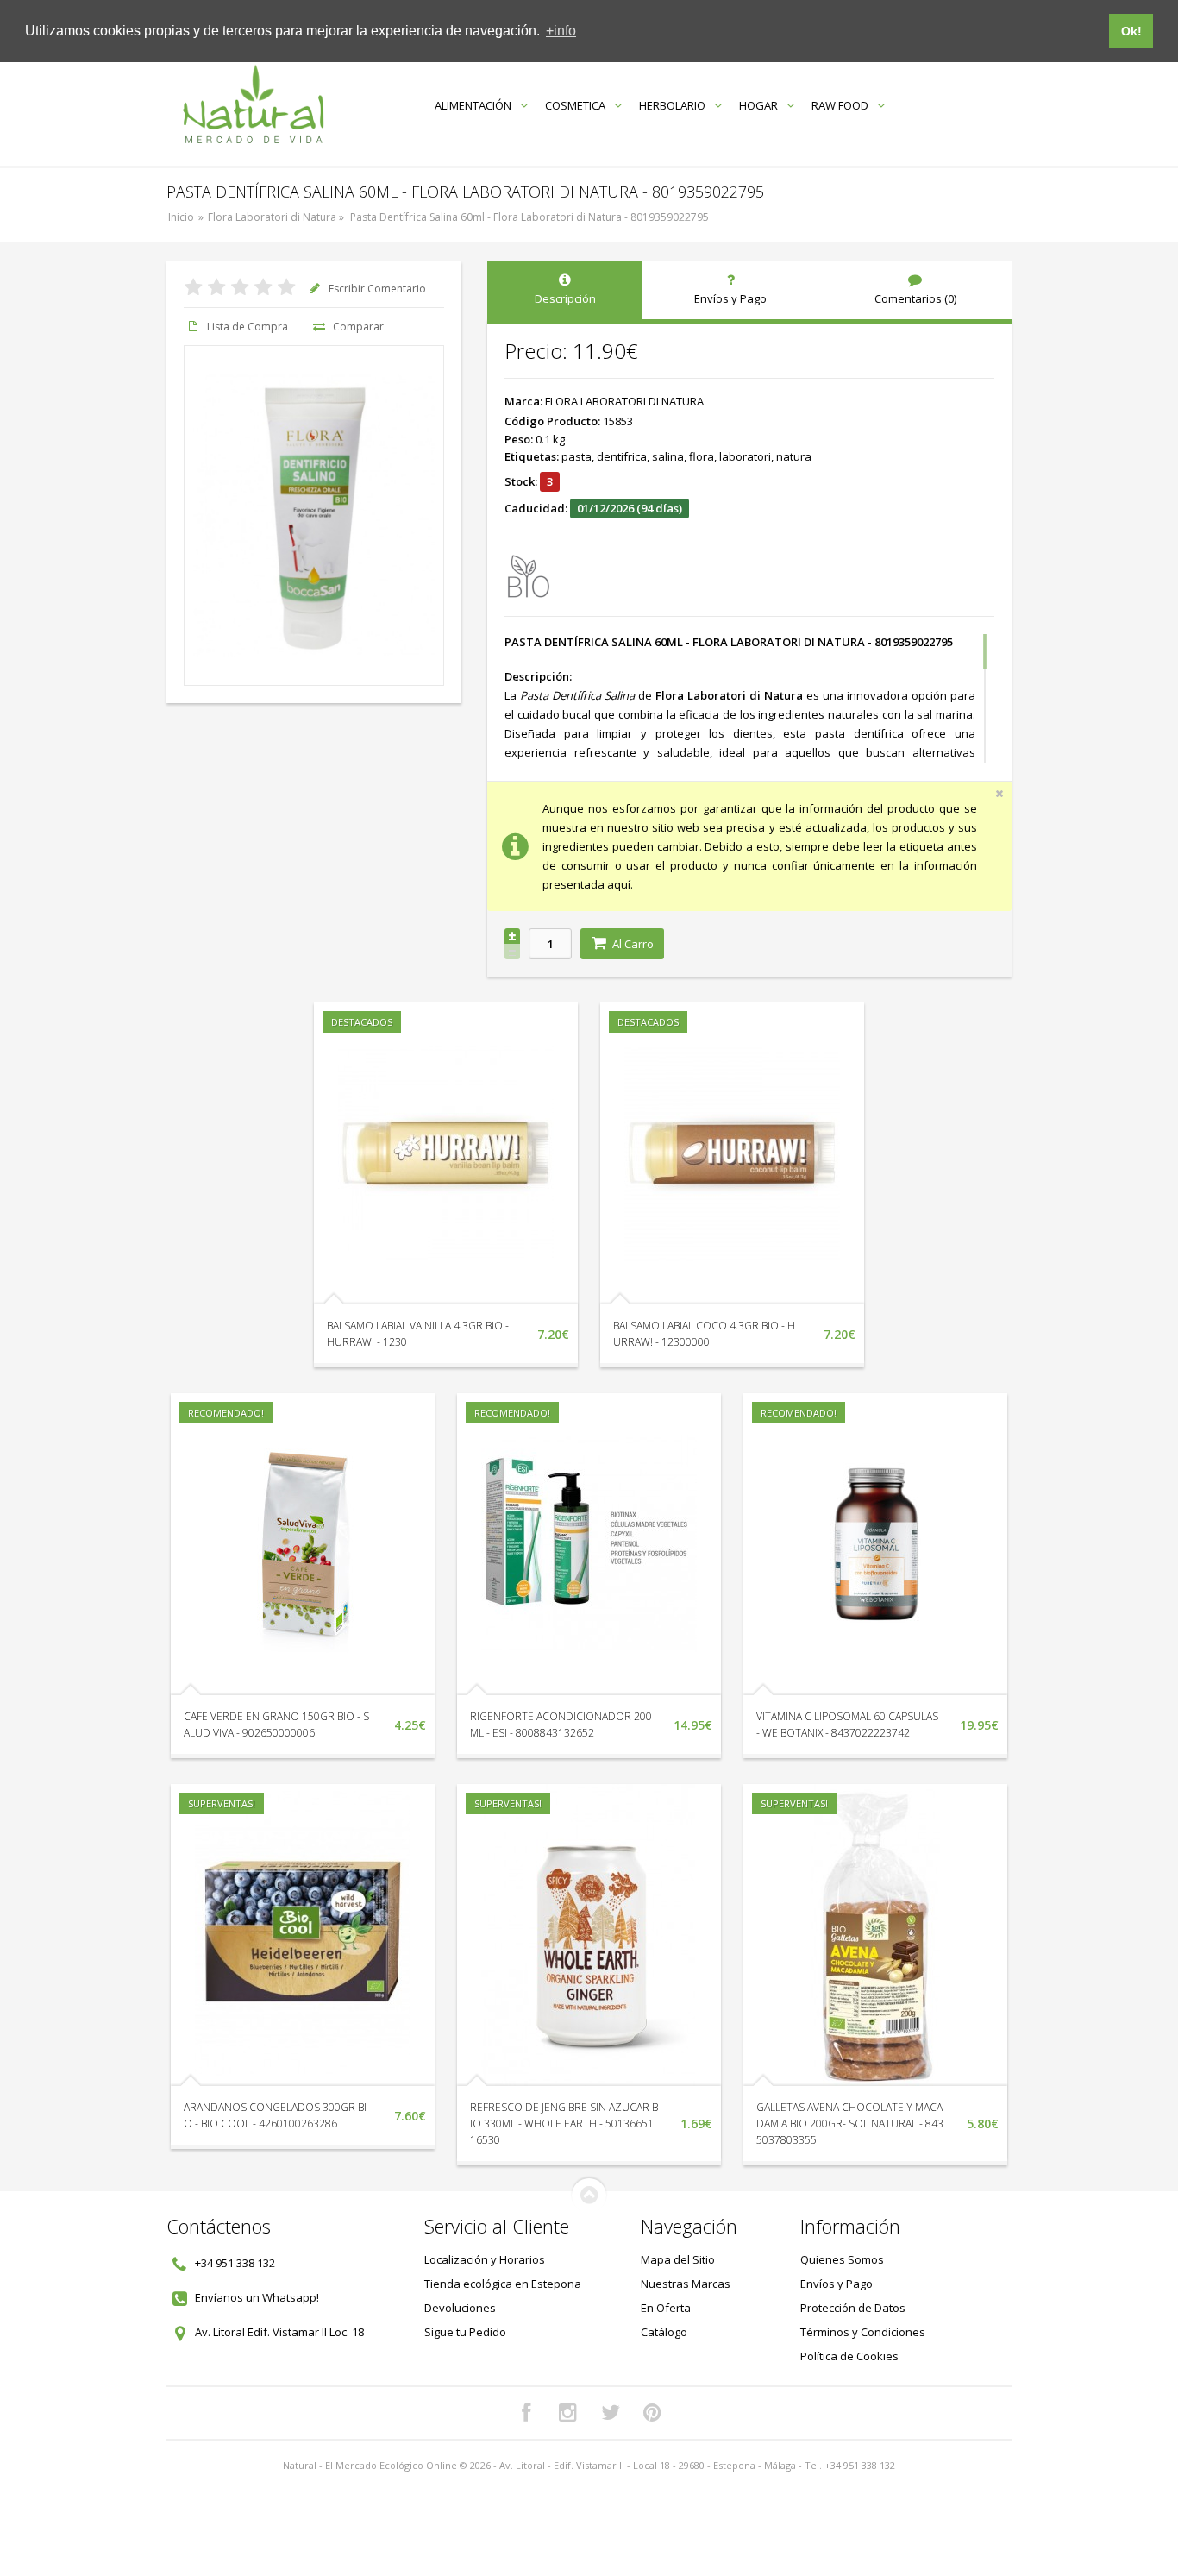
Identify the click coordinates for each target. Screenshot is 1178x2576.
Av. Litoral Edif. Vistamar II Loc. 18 (279, 2332)
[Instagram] (568, 2413)
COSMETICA (575, 105)
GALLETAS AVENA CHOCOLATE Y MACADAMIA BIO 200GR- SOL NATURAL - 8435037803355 (850, 2124)
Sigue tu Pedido (465, 2332)
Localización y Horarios (485, 2259)
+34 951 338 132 (235, 2263)
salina (668, 456)
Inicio (181, 217)
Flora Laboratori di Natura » (277, 217)
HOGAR (758, 105)
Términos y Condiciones (863, 2332)
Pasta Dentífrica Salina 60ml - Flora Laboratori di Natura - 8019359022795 (529, 217)
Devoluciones (460, 2308)
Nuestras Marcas (686, 2284)
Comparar (358, 327)
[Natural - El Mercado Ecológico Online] (253, 105)
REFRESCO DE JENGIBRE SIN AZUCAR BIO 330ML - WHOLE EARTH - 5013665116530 (564, 2124)
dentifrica (622, 456)
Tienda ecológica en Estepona (503, 2284)
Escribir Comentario (377, 289)
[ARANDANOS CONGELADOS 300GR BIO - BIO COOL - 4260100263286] (303, 1935)
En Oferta (666, 2308)
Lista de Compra (248, 327)
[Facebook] (526, 2413)
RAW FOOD (840, 105)
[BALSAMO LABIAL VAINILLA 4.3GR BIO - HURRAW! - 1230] (446, 1153)
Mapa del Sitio (678, 2259)
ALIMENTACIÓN (473, 105)
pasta (576, 456)
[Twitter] (611, 2413)
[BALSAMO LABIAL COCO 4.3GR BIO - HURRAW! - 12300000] (732, 1153)
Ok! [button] (1131, 31)
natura (794, 456)
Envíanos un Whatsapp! (257, 2297)
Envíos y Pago (837, 2284)
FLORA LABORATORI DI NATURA (624, 401)
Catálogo (664, 2332)
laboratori (745, 456)
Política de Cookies (849, 2356)
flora (702, 456)
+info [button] (561, 31)
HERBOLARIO (672, 105)
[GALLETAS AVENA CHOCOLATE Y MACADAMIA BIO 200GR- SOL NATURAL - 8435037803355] (875, 1935)
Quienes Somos (842, 2259)
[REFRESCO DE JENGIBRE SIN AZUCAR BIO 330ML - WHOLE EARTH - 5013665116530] (589, 1935)
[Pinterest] (653, 2413)
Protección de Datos (853, 2308)
